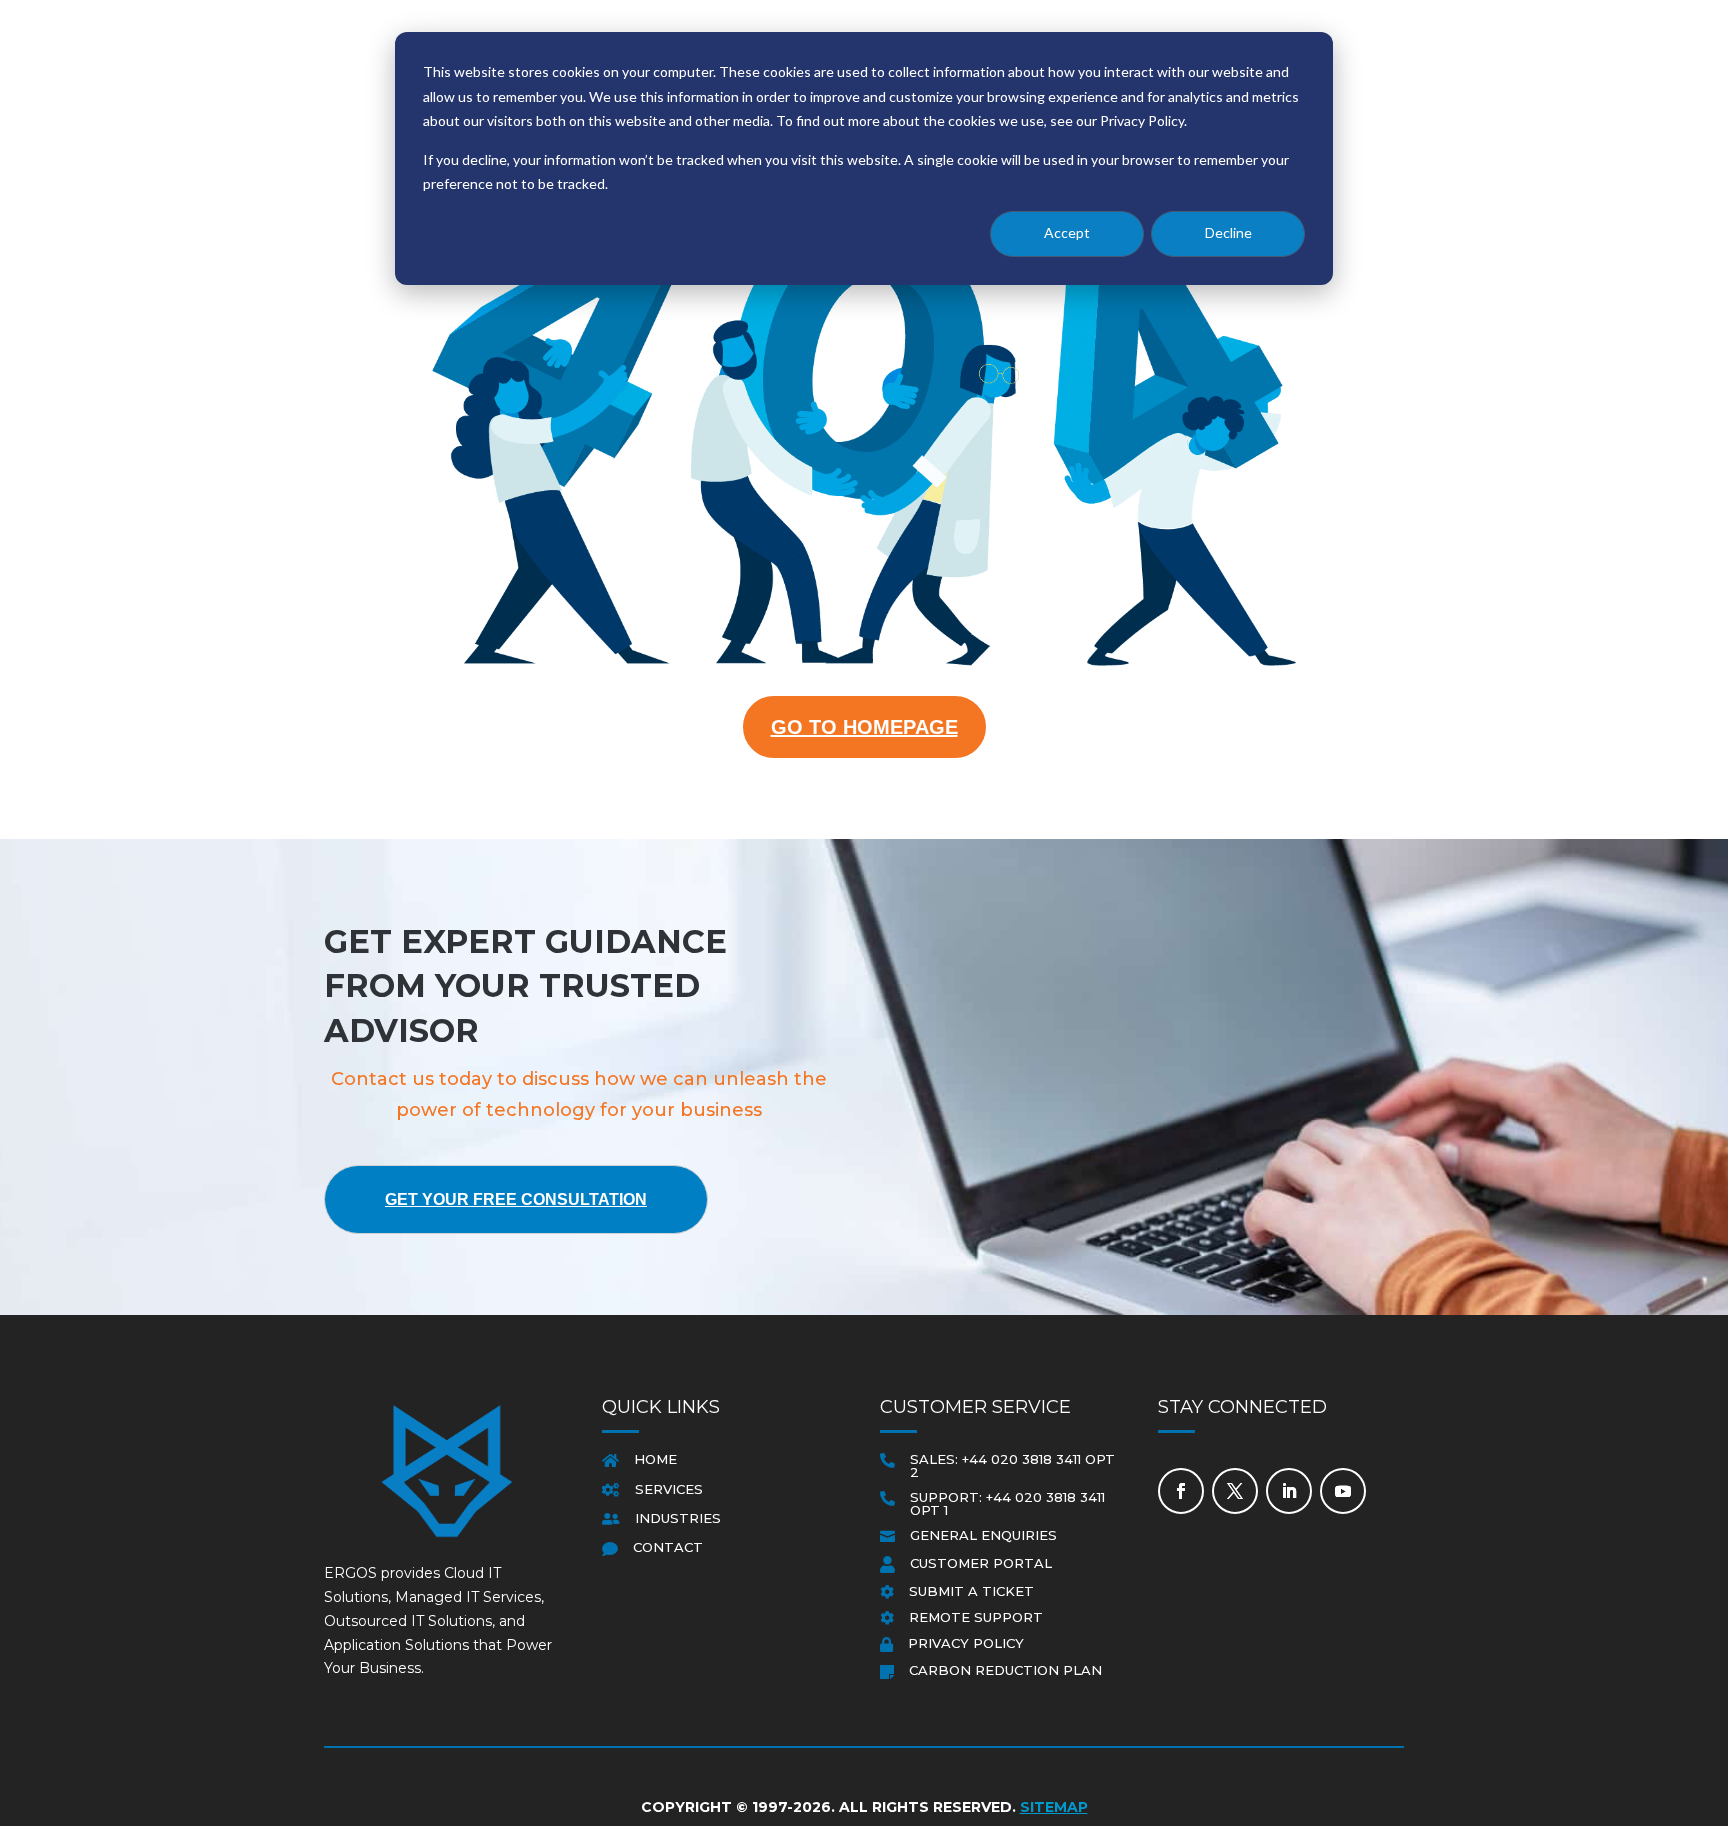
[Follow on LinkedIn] (1289, 1491)
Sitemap (1054, 1807)
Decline (1228, 232)
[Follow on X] (1235, 1491)
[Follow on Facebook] (1181, 1491)
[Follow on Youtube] (1343, 1491)
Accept (1067, 232)
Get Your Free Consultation (516, 1199)
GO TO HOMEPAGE (864, 727)
